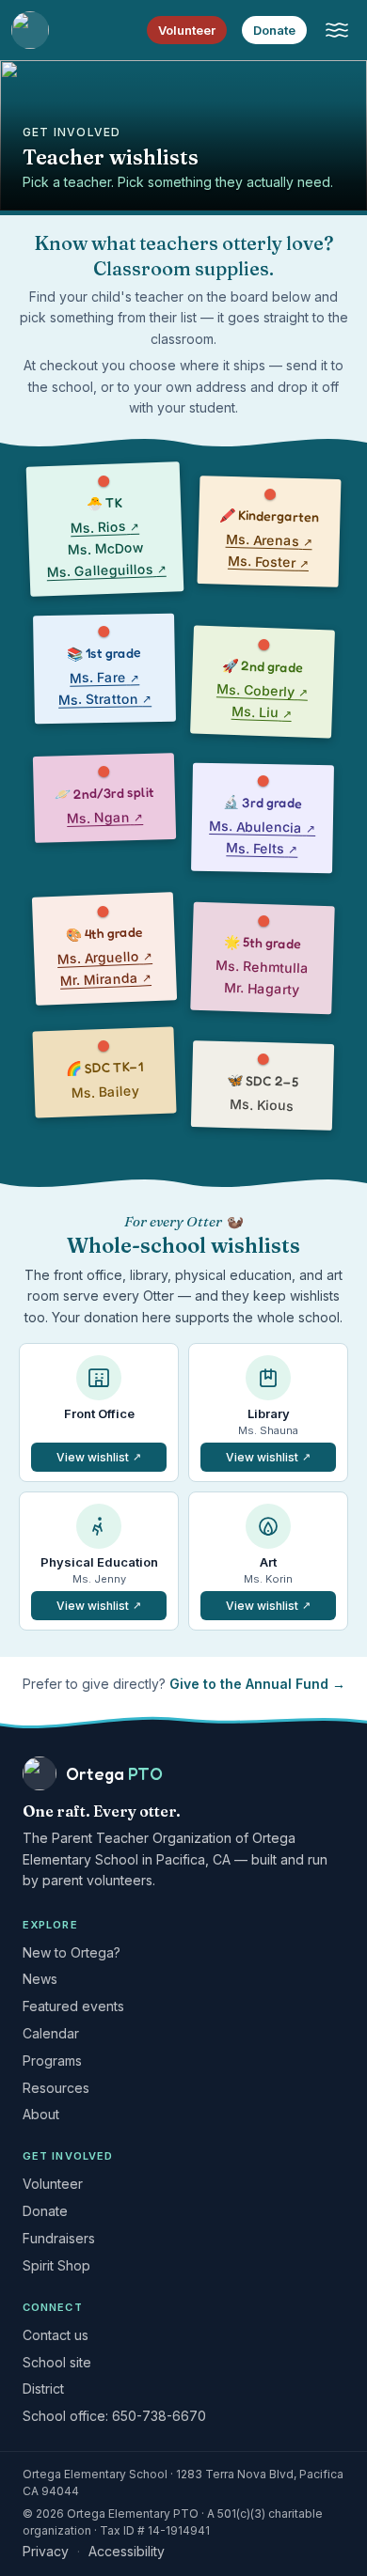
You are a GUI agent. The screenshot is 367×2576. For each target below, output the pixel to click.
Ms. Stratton (105, 697)
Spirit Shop (56, 2265)
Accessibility (127, 2551)
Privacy (46, 2551)
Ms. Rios (104, 526)
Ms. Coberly (263, 692)
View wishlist (112, 1460)
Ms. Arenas (268, 541)
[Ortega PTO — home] (30, 30)
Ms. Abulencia (262, 827)
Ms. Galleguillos (106, 569)
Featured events (73, 2006)
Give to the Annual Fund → (257, 1684)
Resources (56, 2088)
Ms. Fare (104, 676)
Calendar (51, 2033)
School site (57, 2362)
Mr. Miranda (105, 977)
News (40, 1979)
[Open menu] (337, 30)
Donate (274, 30)
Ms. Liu (262, 713)
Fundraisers (59, 2238)
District (43, 2389)
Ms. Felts (262, 849)
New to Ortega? (72, 1952)
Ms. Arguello (105, 956)
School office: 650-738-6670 (114, 2416)
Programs (52, 2061)
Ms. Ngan (105, 816)
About (41, 2114)
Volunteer (187, 30)
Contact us (56, 2335)
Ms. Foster (267, 562)
